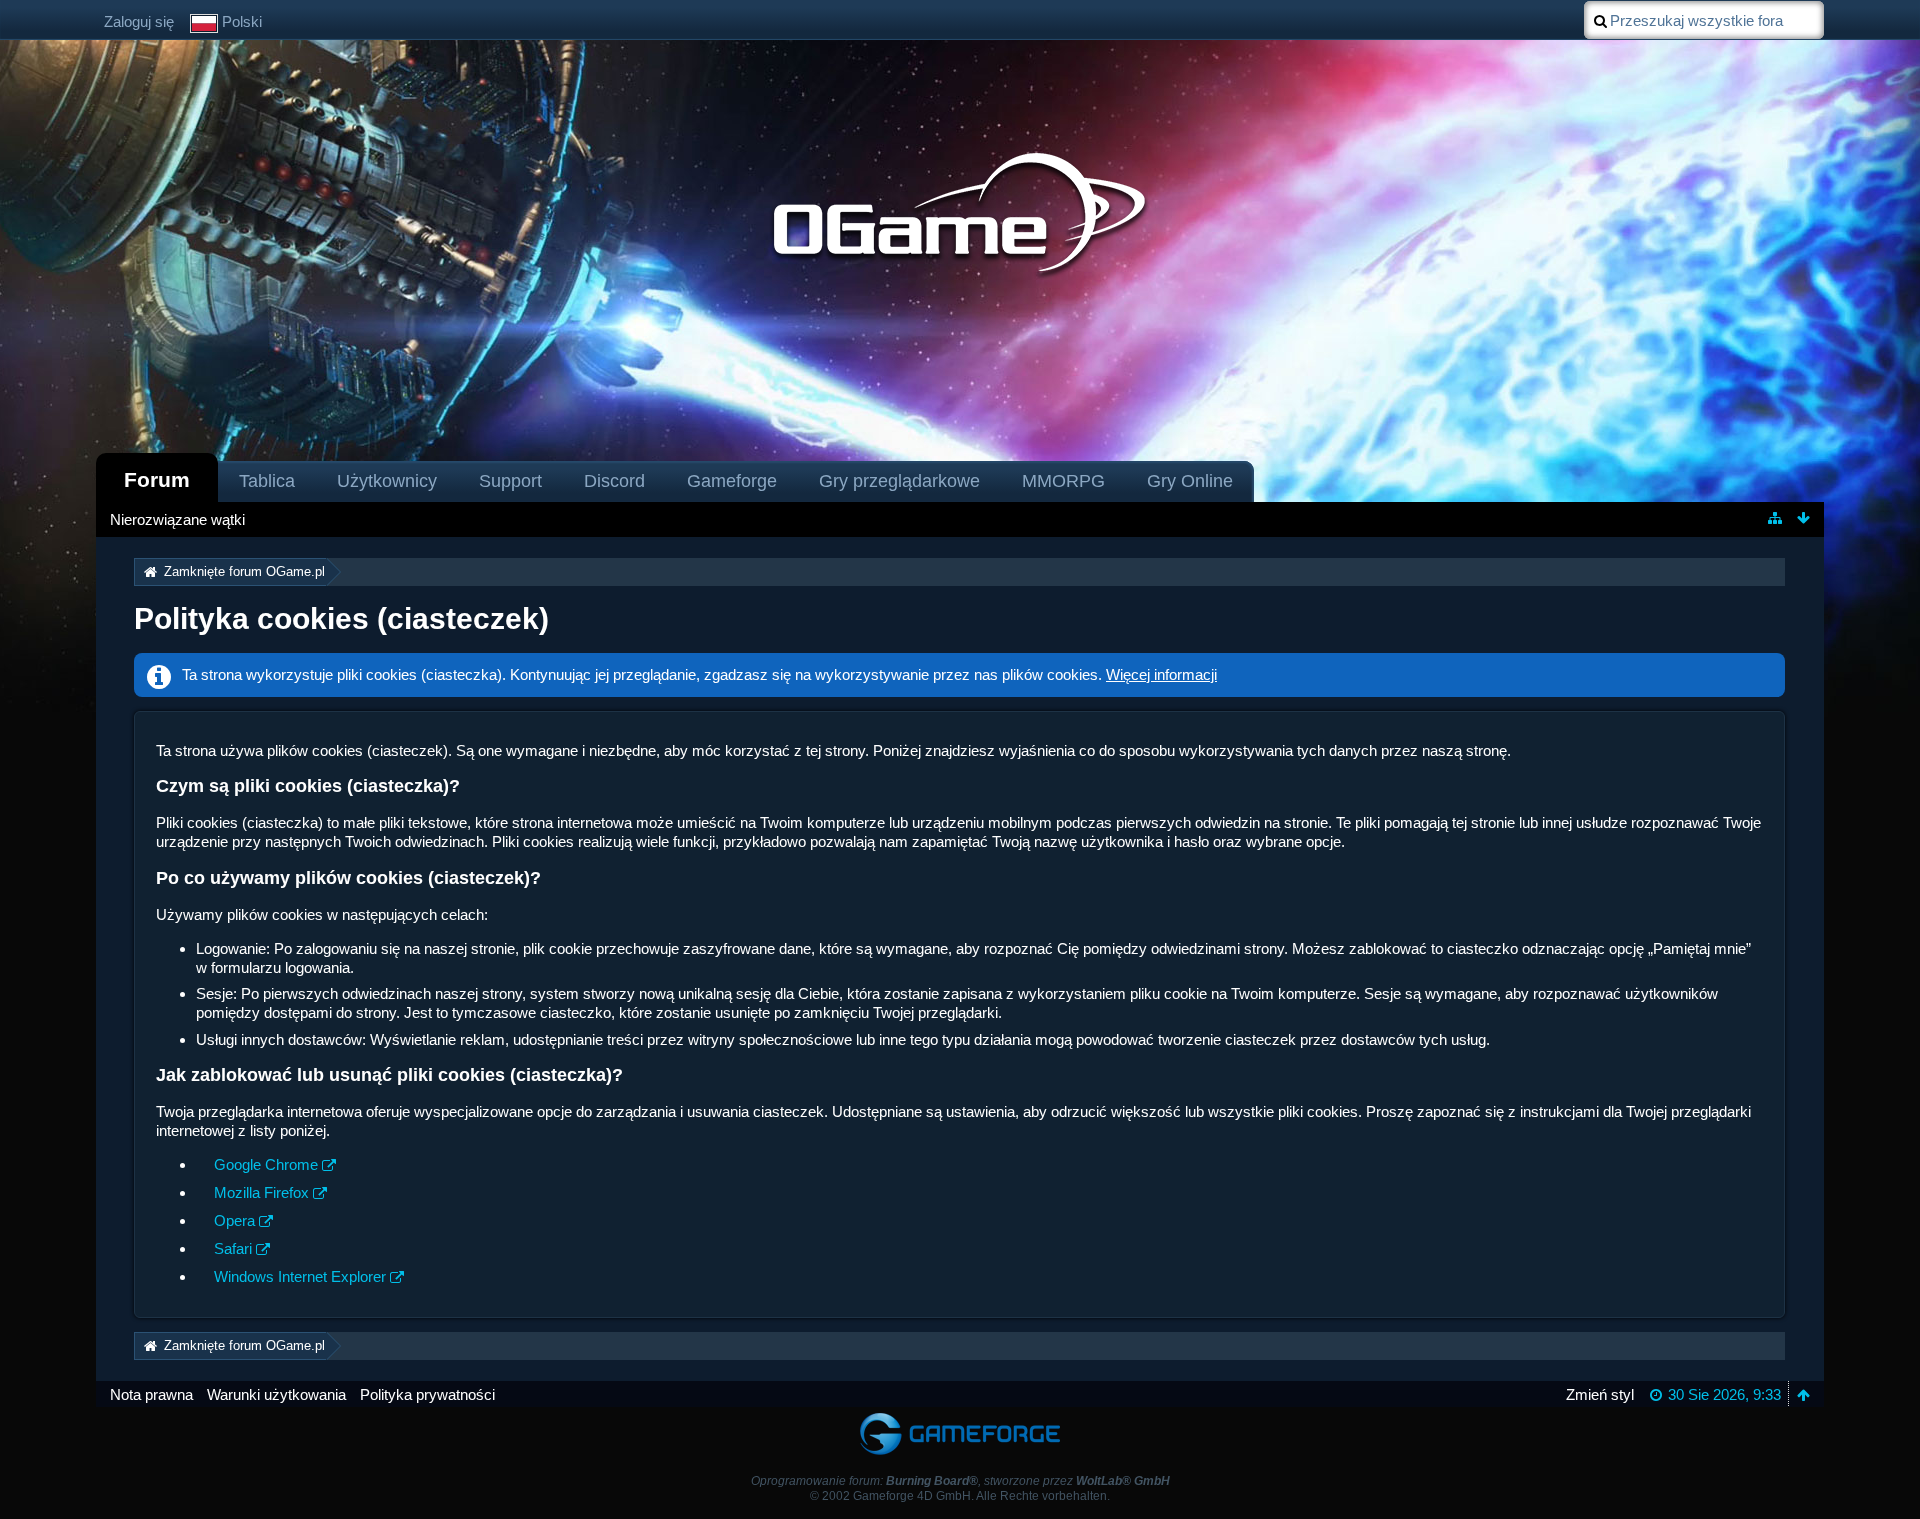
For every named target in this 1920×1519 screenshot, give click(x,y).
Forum (157, 479)
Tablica (267, 481)
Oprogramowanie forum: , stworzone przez (960, 1481)
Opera (234, 1220)
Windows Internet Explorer (300, 1276)
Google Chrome (266, 1164)
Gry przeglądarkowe (899, 481)
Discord (614, 481)
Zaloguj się (139, 21)
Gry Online (1190, 481)
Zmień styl (1600, 1394)
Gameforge (732, 481)
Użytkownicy (387, 481)
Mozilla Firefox (261, 1192)
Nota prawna (151, 1394)
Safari (233, 1248)
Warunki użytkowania (276, 1394)
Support (510, 481)
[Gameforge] (960, 1416)
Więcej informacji (1161, 674)
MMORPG (1063, 481)
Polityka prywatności (427, 1394)
